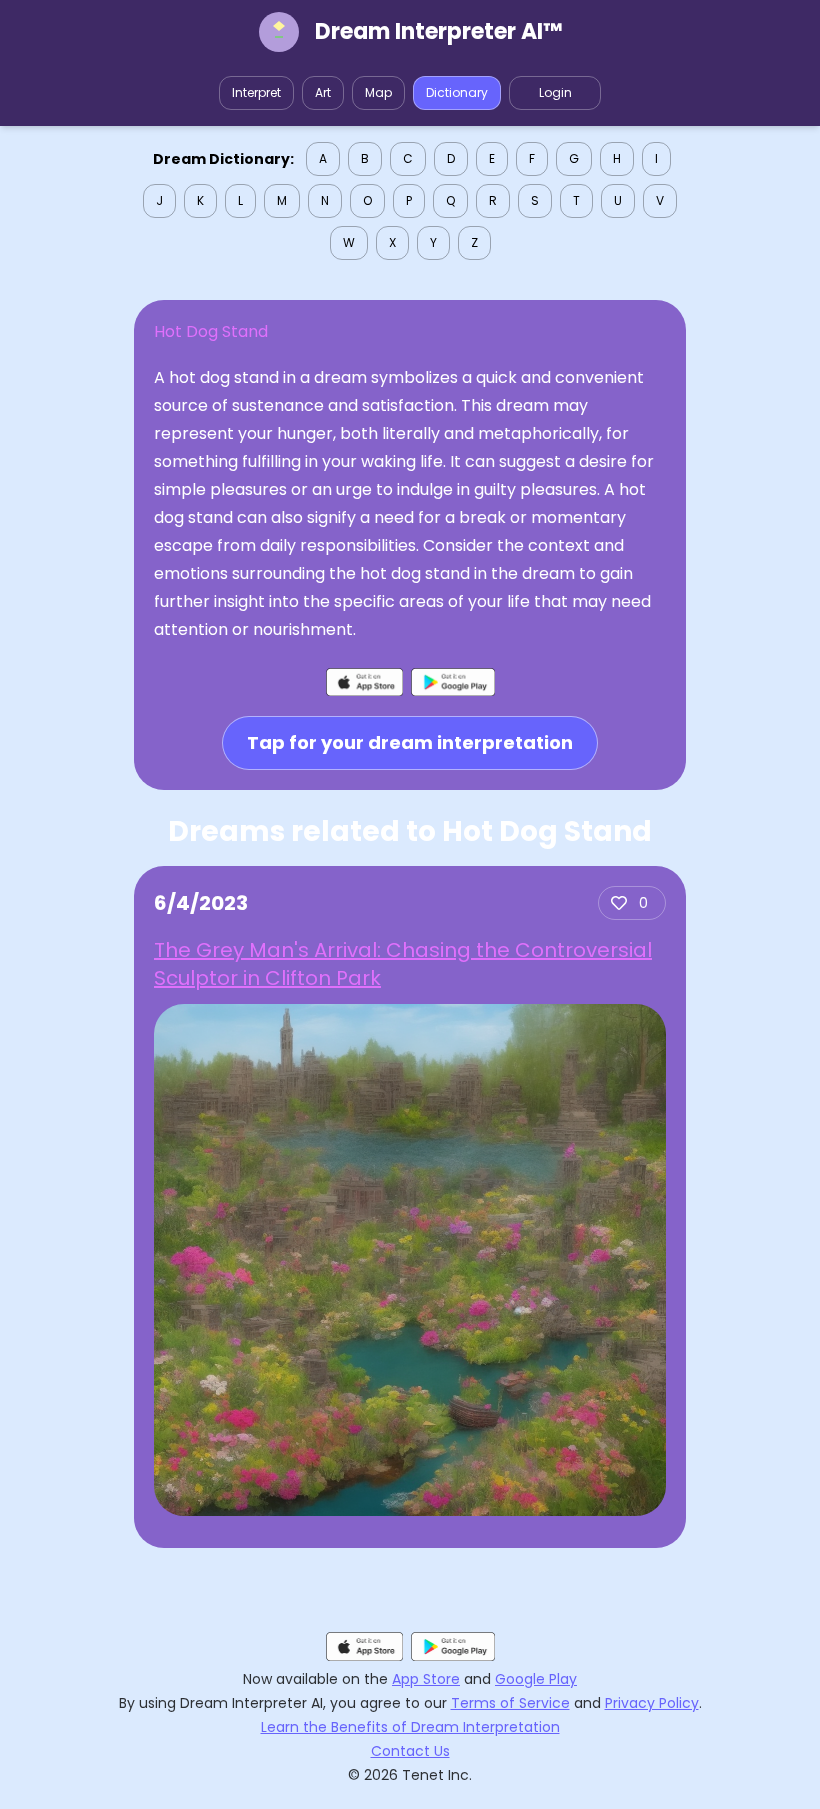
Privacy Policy (652, 1703)
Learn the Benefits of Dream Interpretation (410, 1727)
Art (323, 92)
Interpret (256, 92)
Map (378, 92)
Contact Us (410, 1751)
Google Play (536, 1679)
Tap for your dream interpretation (410, 742)
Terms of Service (510, 1703)
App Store (426, 1679)
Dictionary (457, 92)
